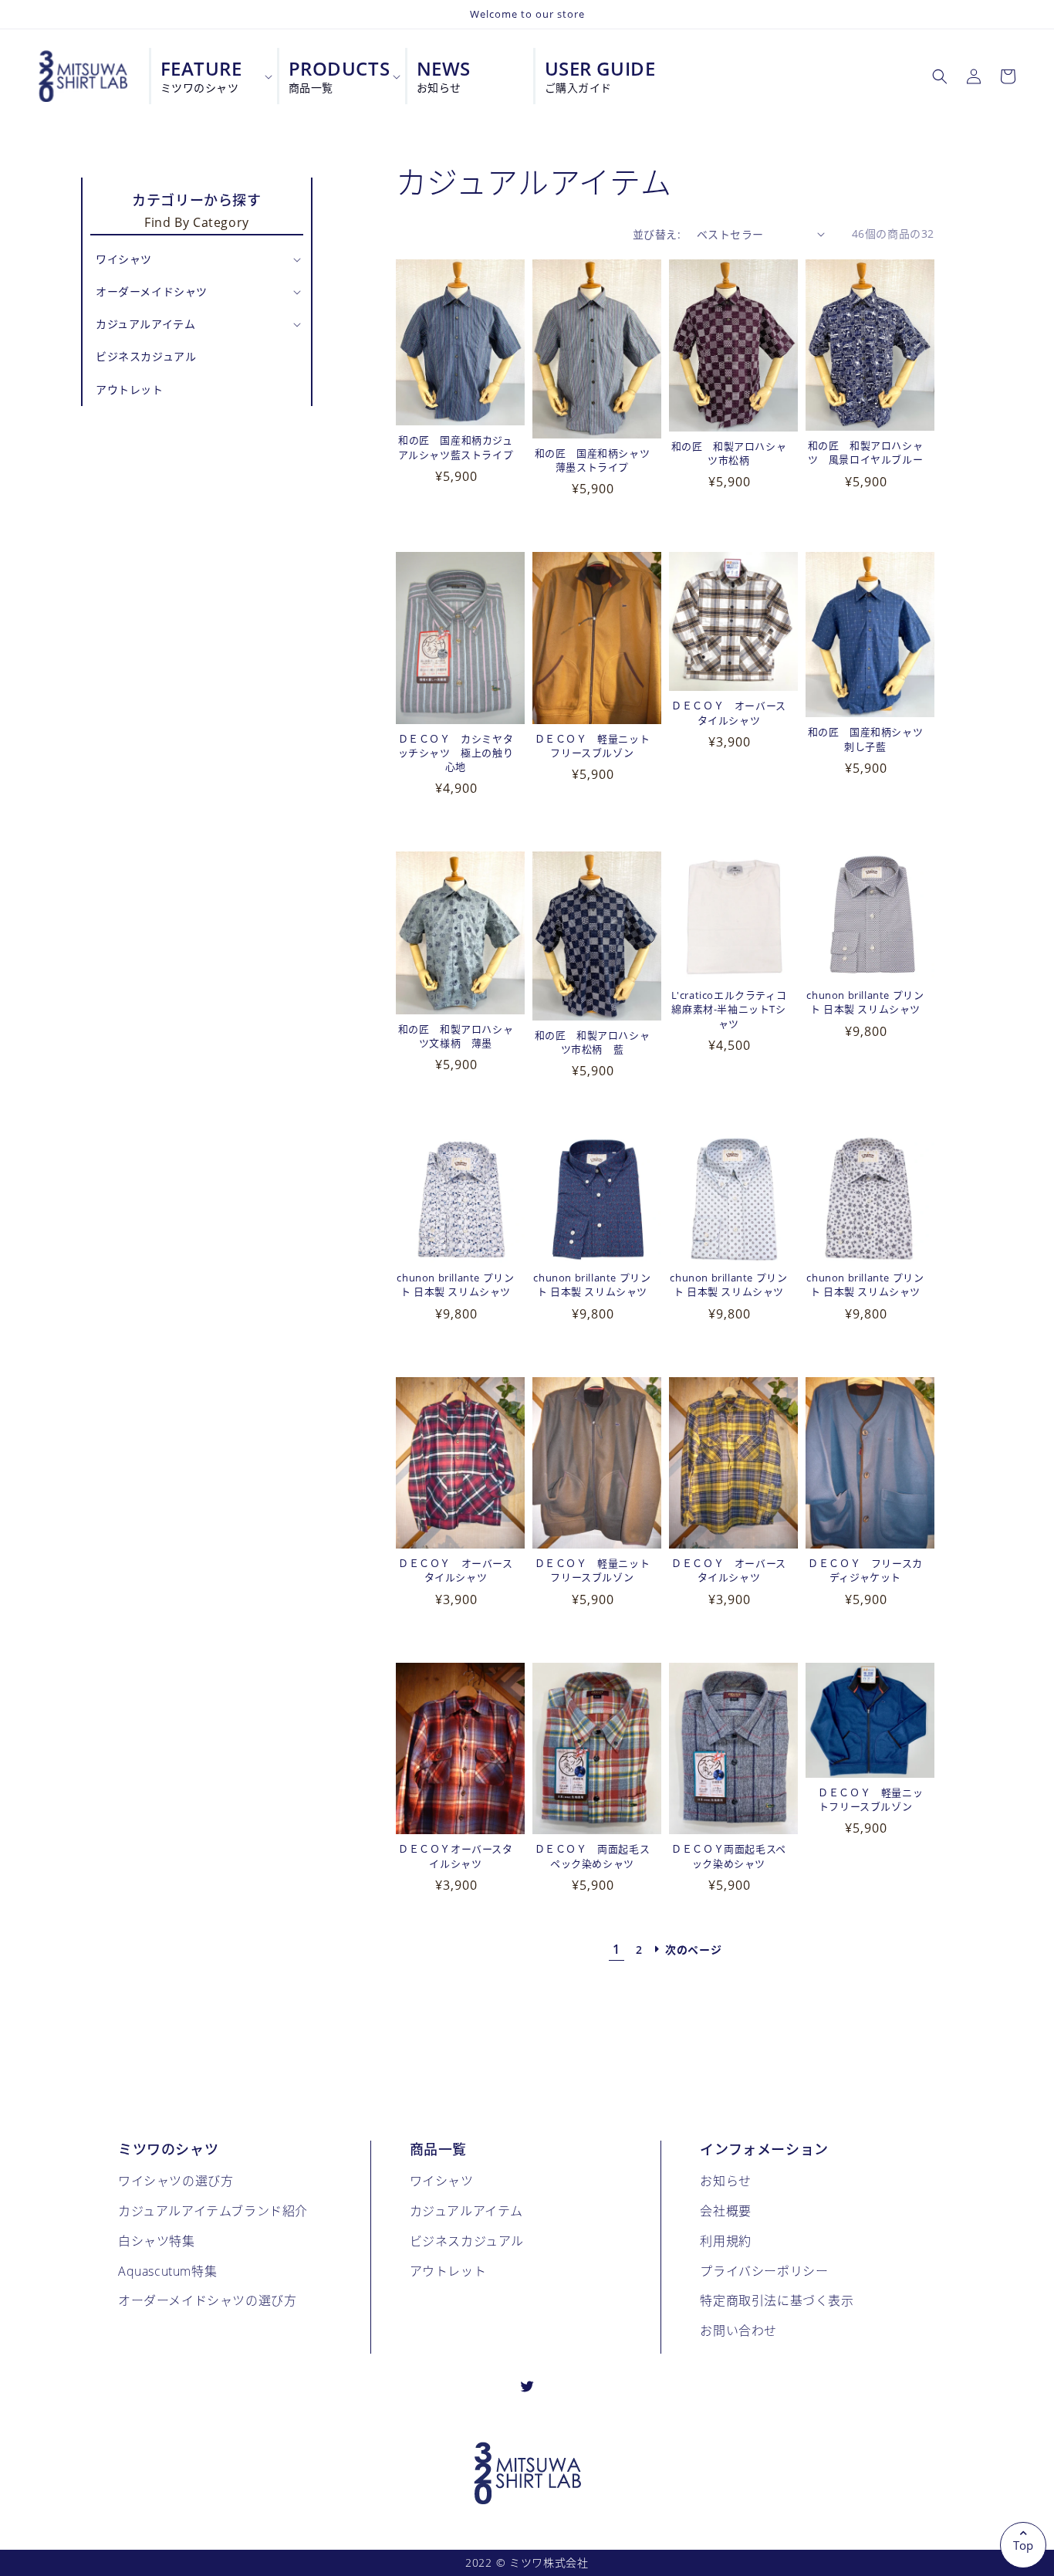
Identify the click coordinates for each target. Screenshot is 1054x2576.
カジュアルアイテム (466, 2210)
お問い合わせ (738, 2330)
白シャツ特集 (157, 2241)
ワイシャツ (442, 2180)
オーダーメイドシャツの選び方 (207, 2300)
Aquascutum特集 (167, 2271)
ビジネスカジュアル (467, 2241)
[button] (940, 76)
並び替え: (657, 234)
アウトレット (448, 2271)
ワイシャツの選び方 (176, 2180)
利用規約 (725, 2241)
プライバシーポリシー (764, 2271)
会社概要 (725, 2210)
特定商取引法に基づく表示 (777, 2300)
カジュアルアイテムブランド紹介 (213, 2210)
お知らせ (725, 2180)
